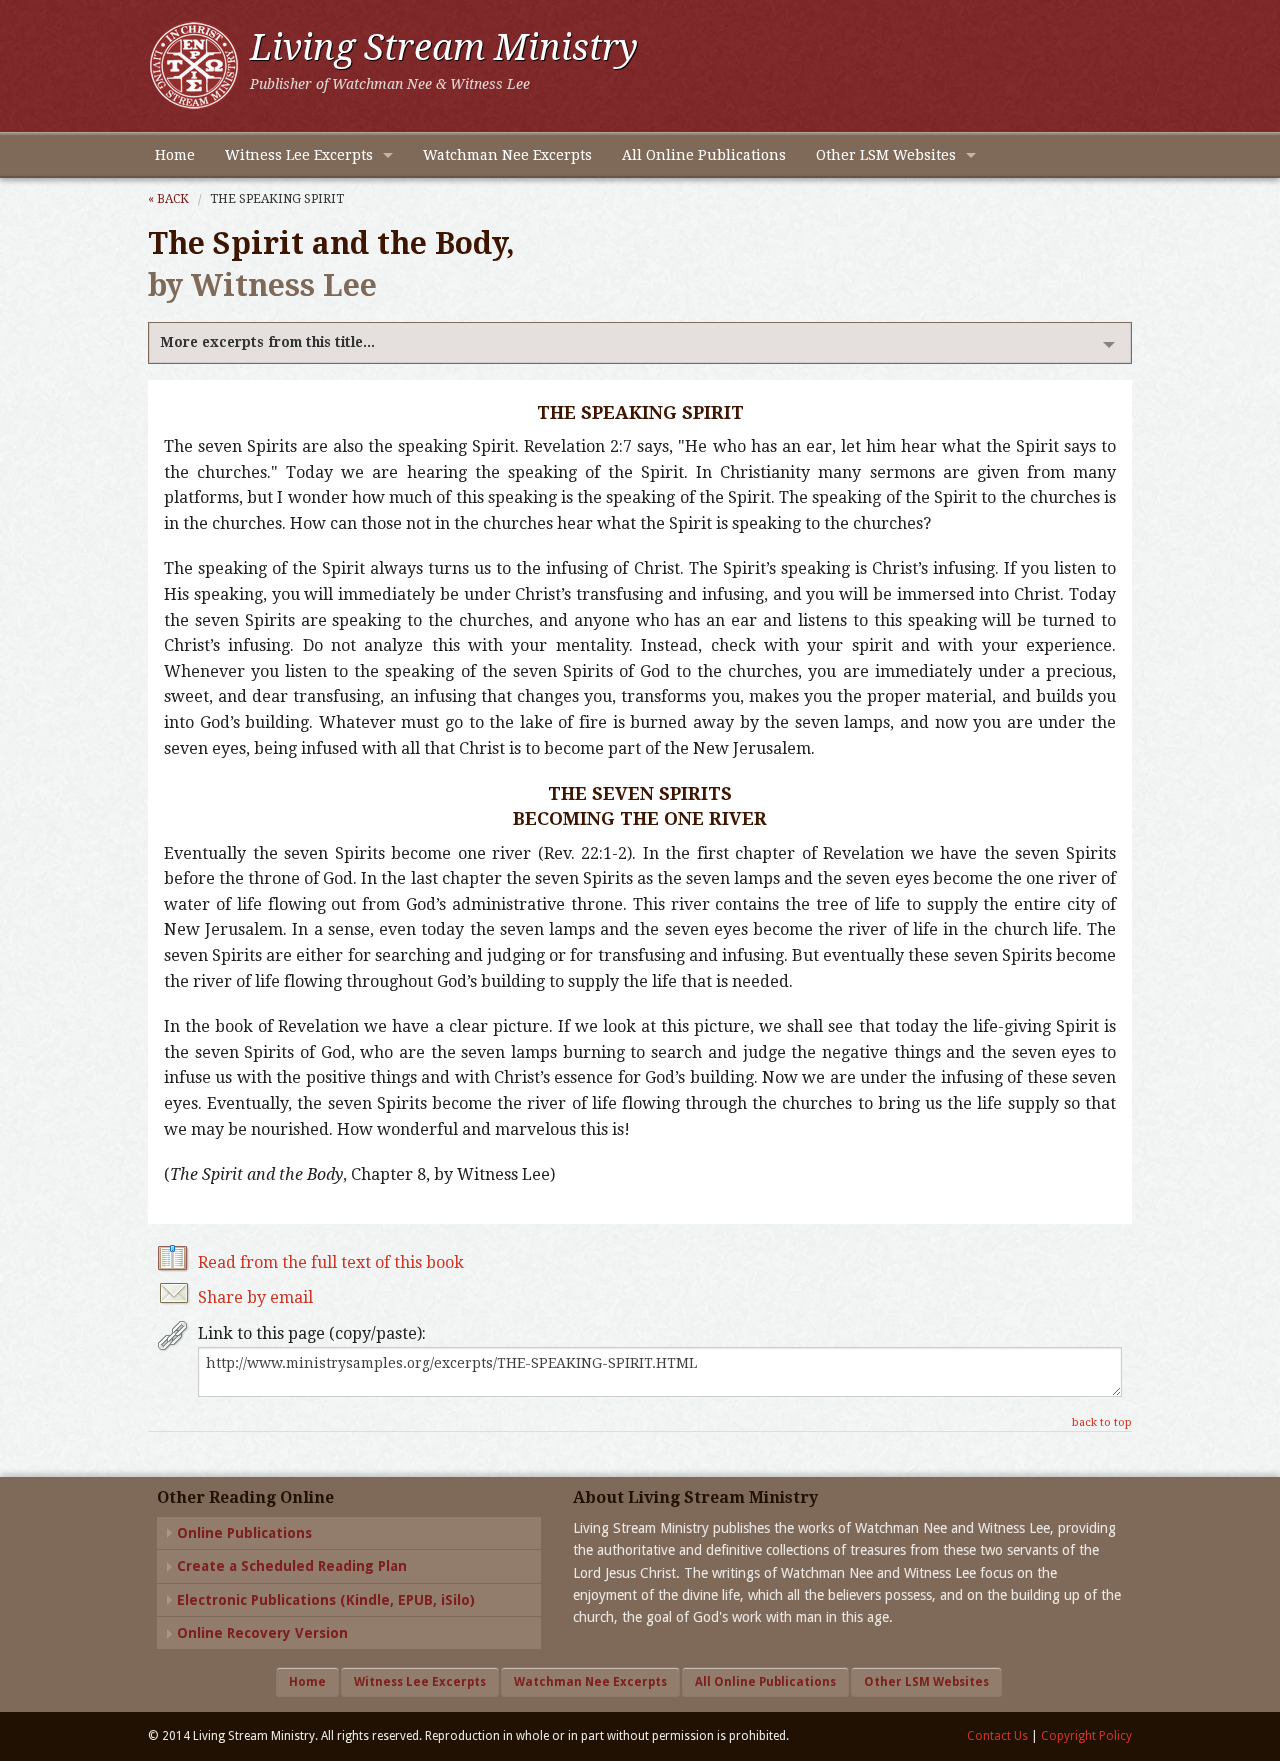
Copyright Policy (1086, 1736)
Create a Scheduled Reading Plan (292, 1566)
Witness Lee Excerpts (299, 155)
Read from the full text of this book (331, 1262)
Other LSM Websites (886, 155)
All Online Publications (704, 155)
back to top (1102, 1422)
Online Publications (244, 1533)
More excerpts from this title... (267, 342)
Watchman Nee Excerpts (507, 155)
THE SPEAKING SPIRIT (277, 199)
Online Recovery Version (262, 1633)
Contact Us (997, 1736)
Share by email (255, 1297)
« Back (168, 199)
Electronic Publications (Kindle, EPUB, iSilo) (326, 1600)
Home (175, 155)
